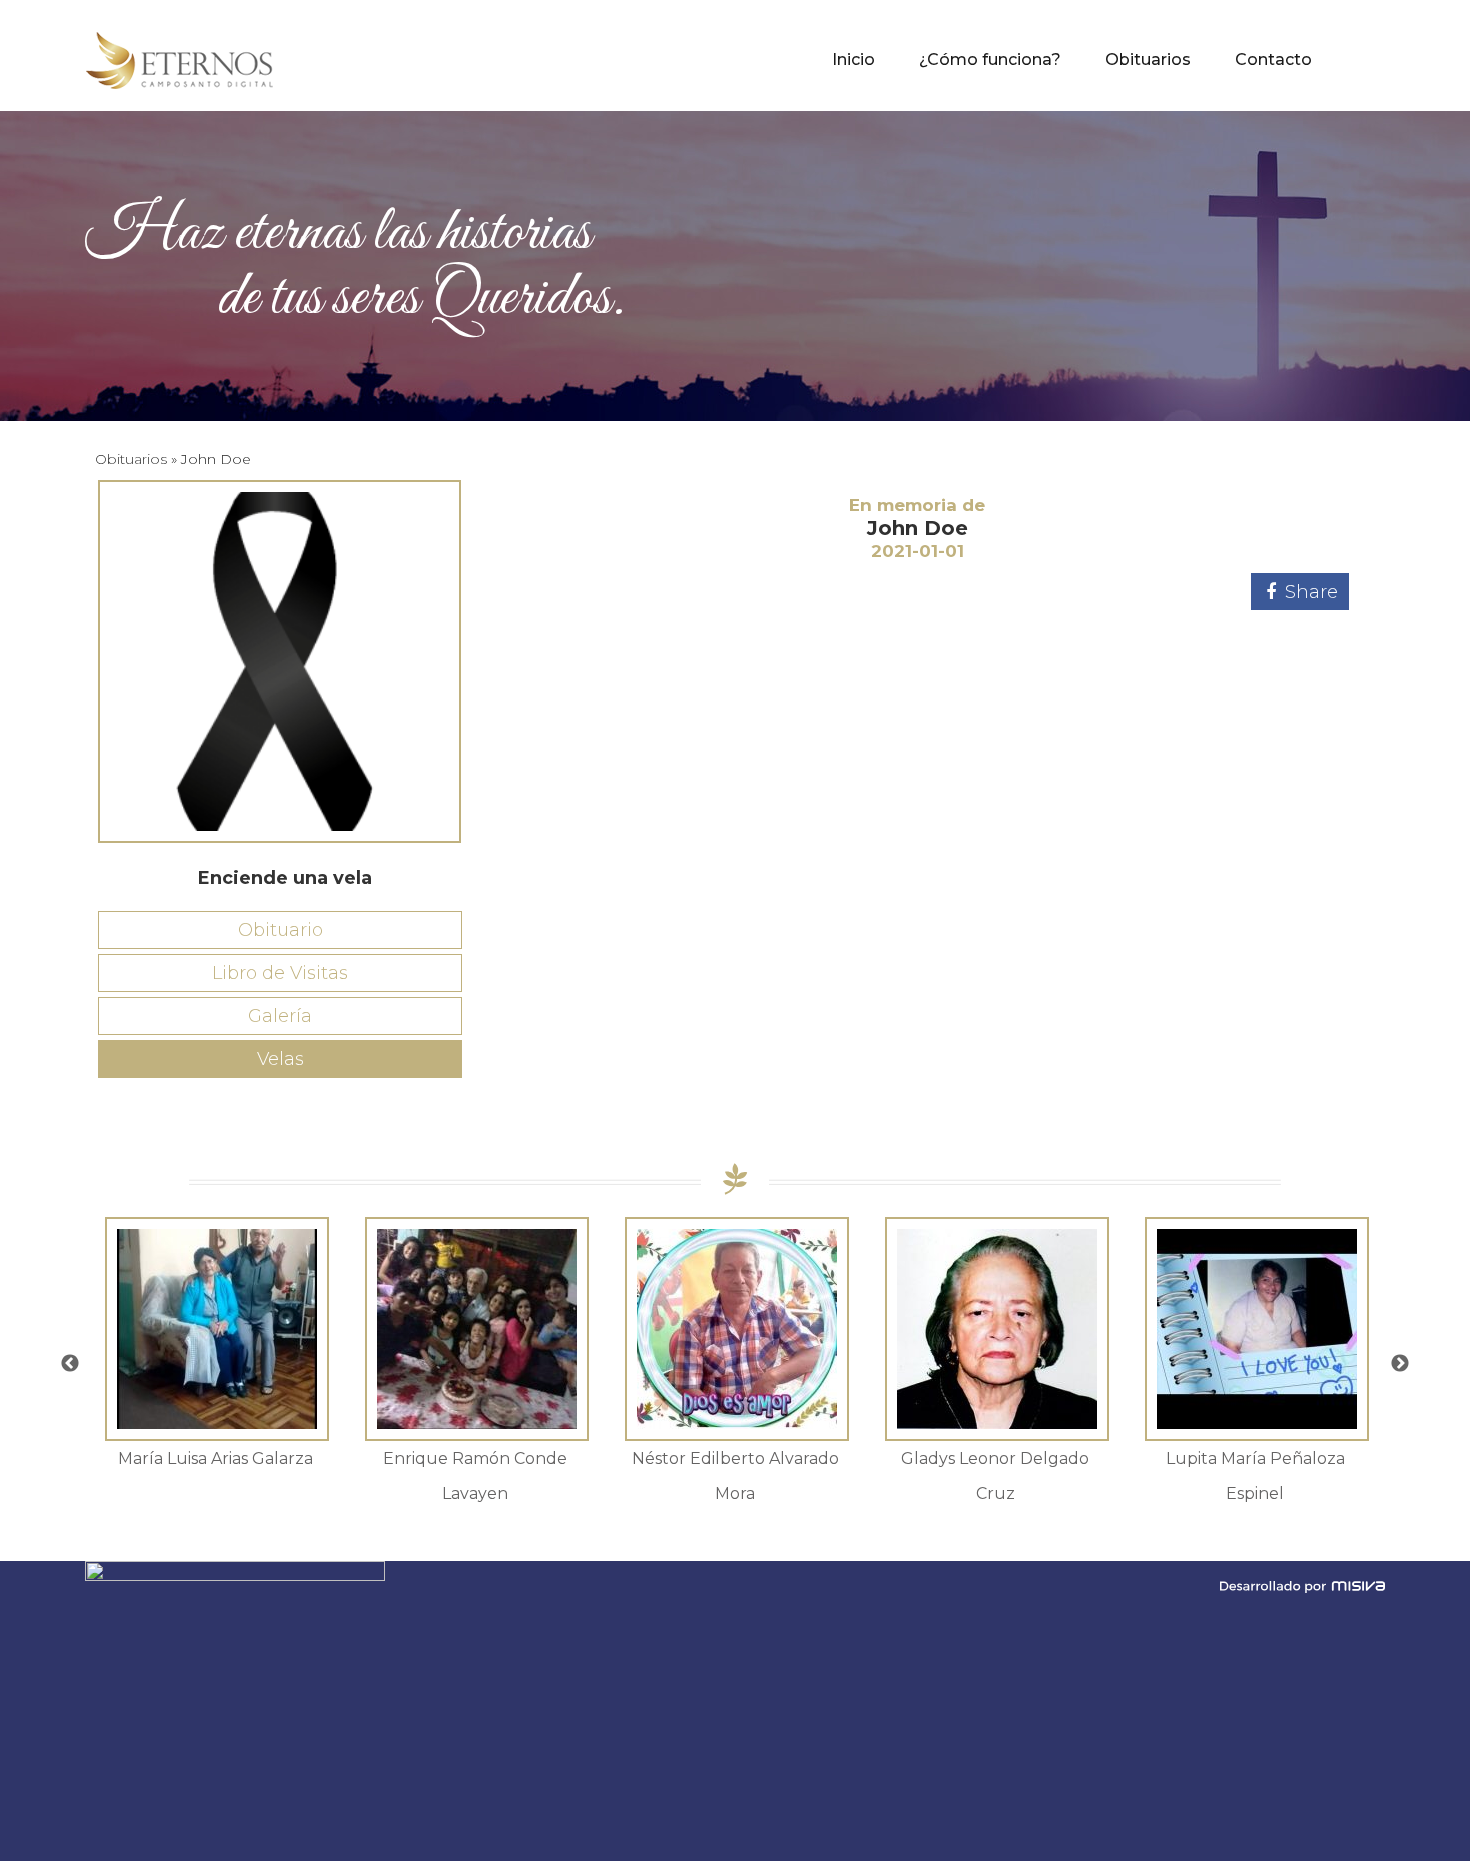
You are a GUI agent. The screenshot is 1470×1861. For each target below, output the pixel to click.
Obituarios (131, 459)
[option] (215, 1346)
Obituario (280, 930)
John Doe (917, 528)
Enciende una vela (285, 878)
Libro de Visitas (280, 973)
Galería (280, 1016)
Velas (280, 1059)
